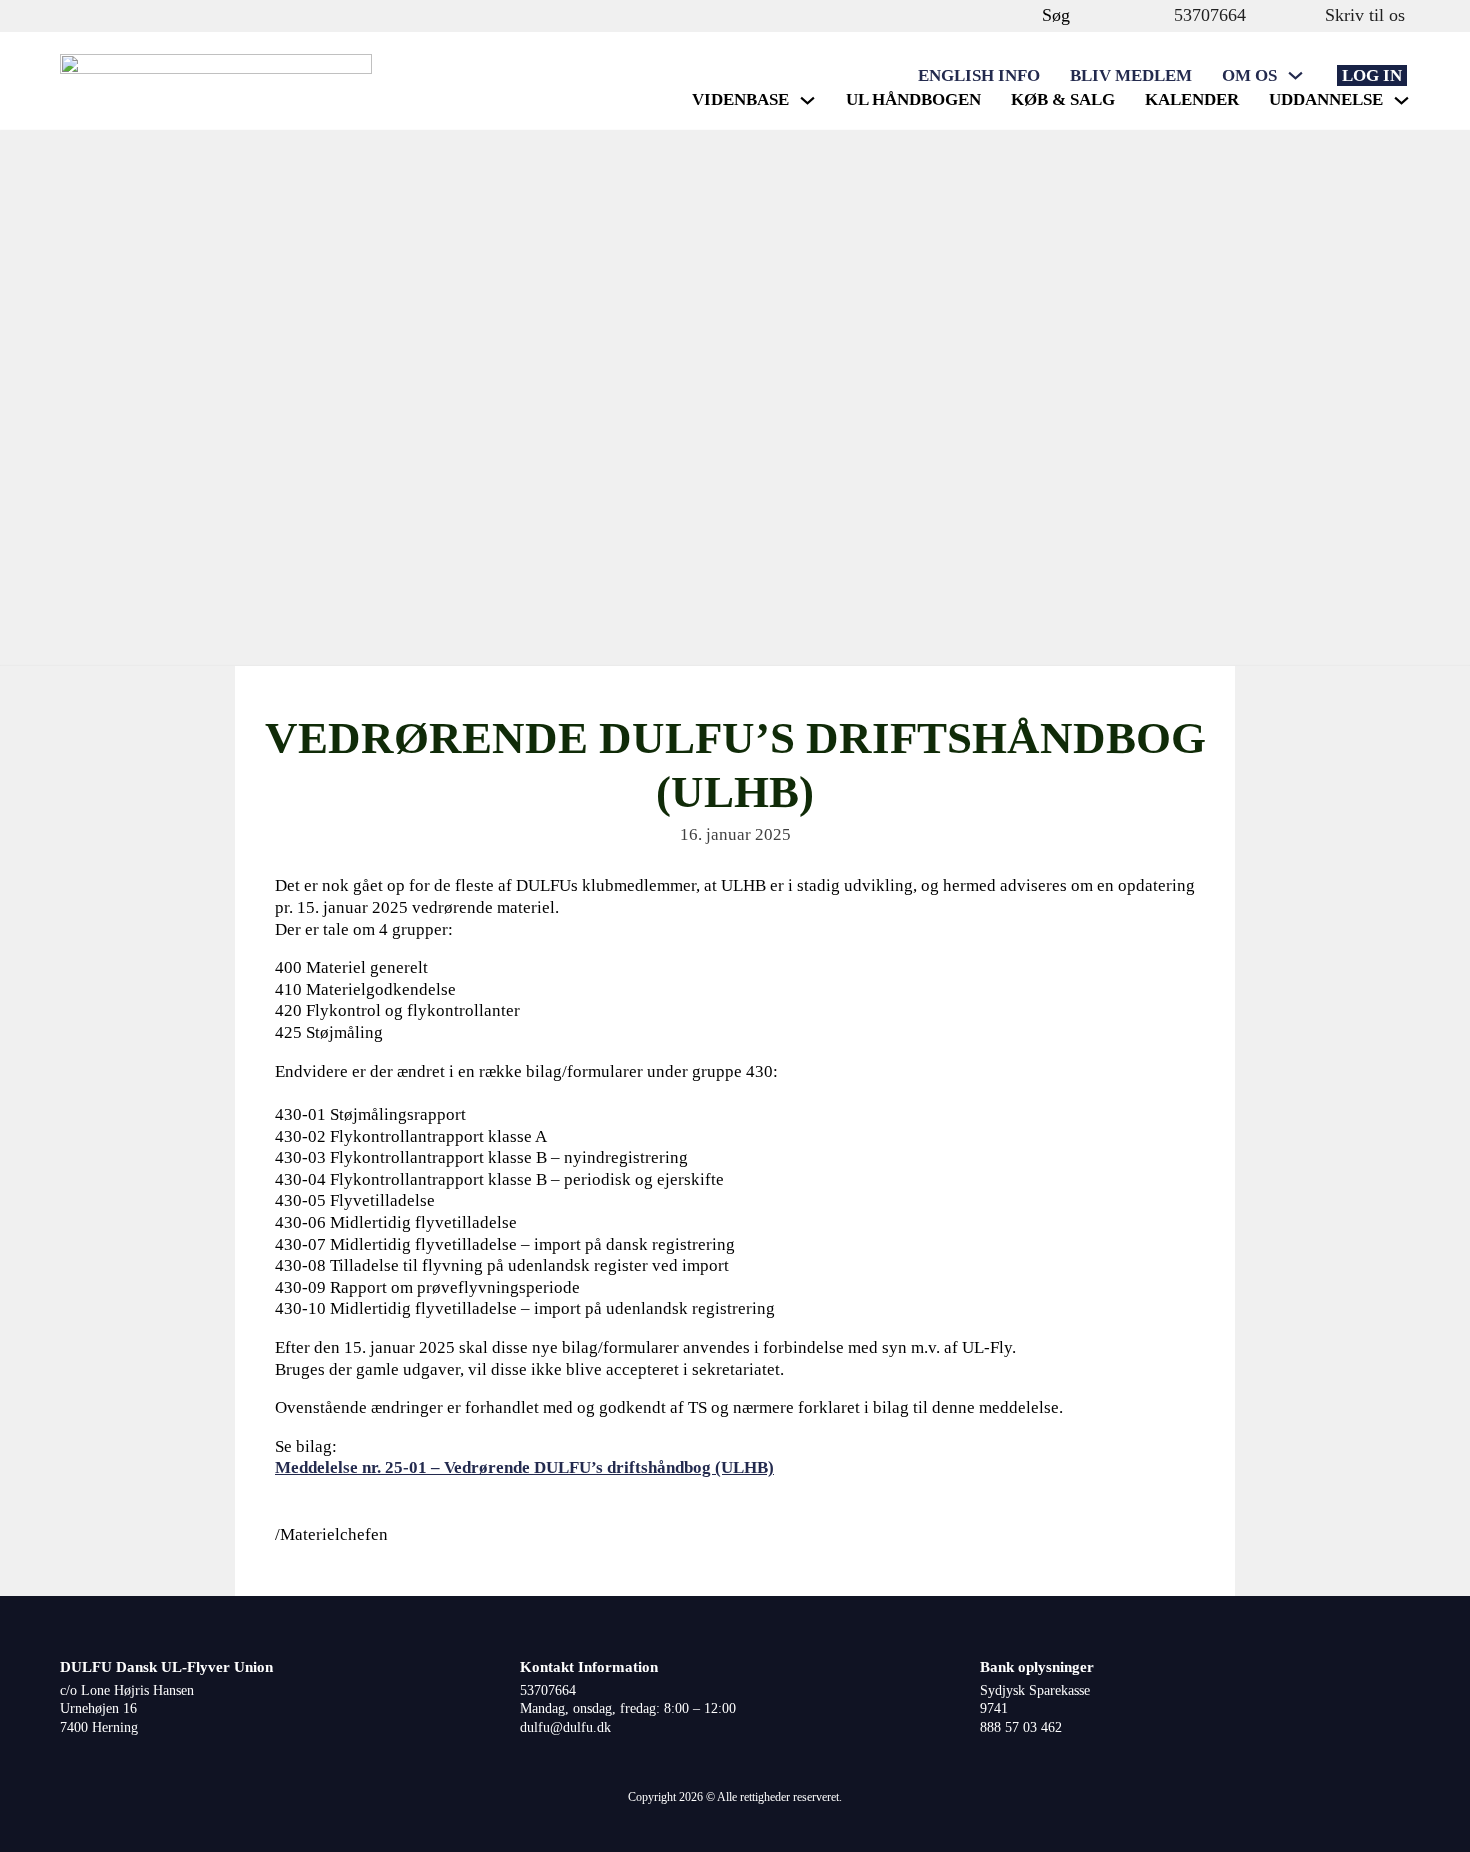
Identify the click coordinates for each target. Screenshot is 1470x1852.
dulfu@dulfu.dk (565, 1727)
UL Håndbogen (913, 99)
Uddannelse (1326, 99)
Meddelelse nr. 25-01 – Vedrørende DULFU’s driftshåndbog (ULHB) (524, 1467)
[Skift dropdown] (1295, 75)
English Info (979, 75)
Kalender (1192, 99)
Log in (1372, 75)
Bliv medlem (1131, 75)
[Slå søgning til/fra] (1022, 15)
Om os (1249, 75)
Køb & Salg (1063, 99)
